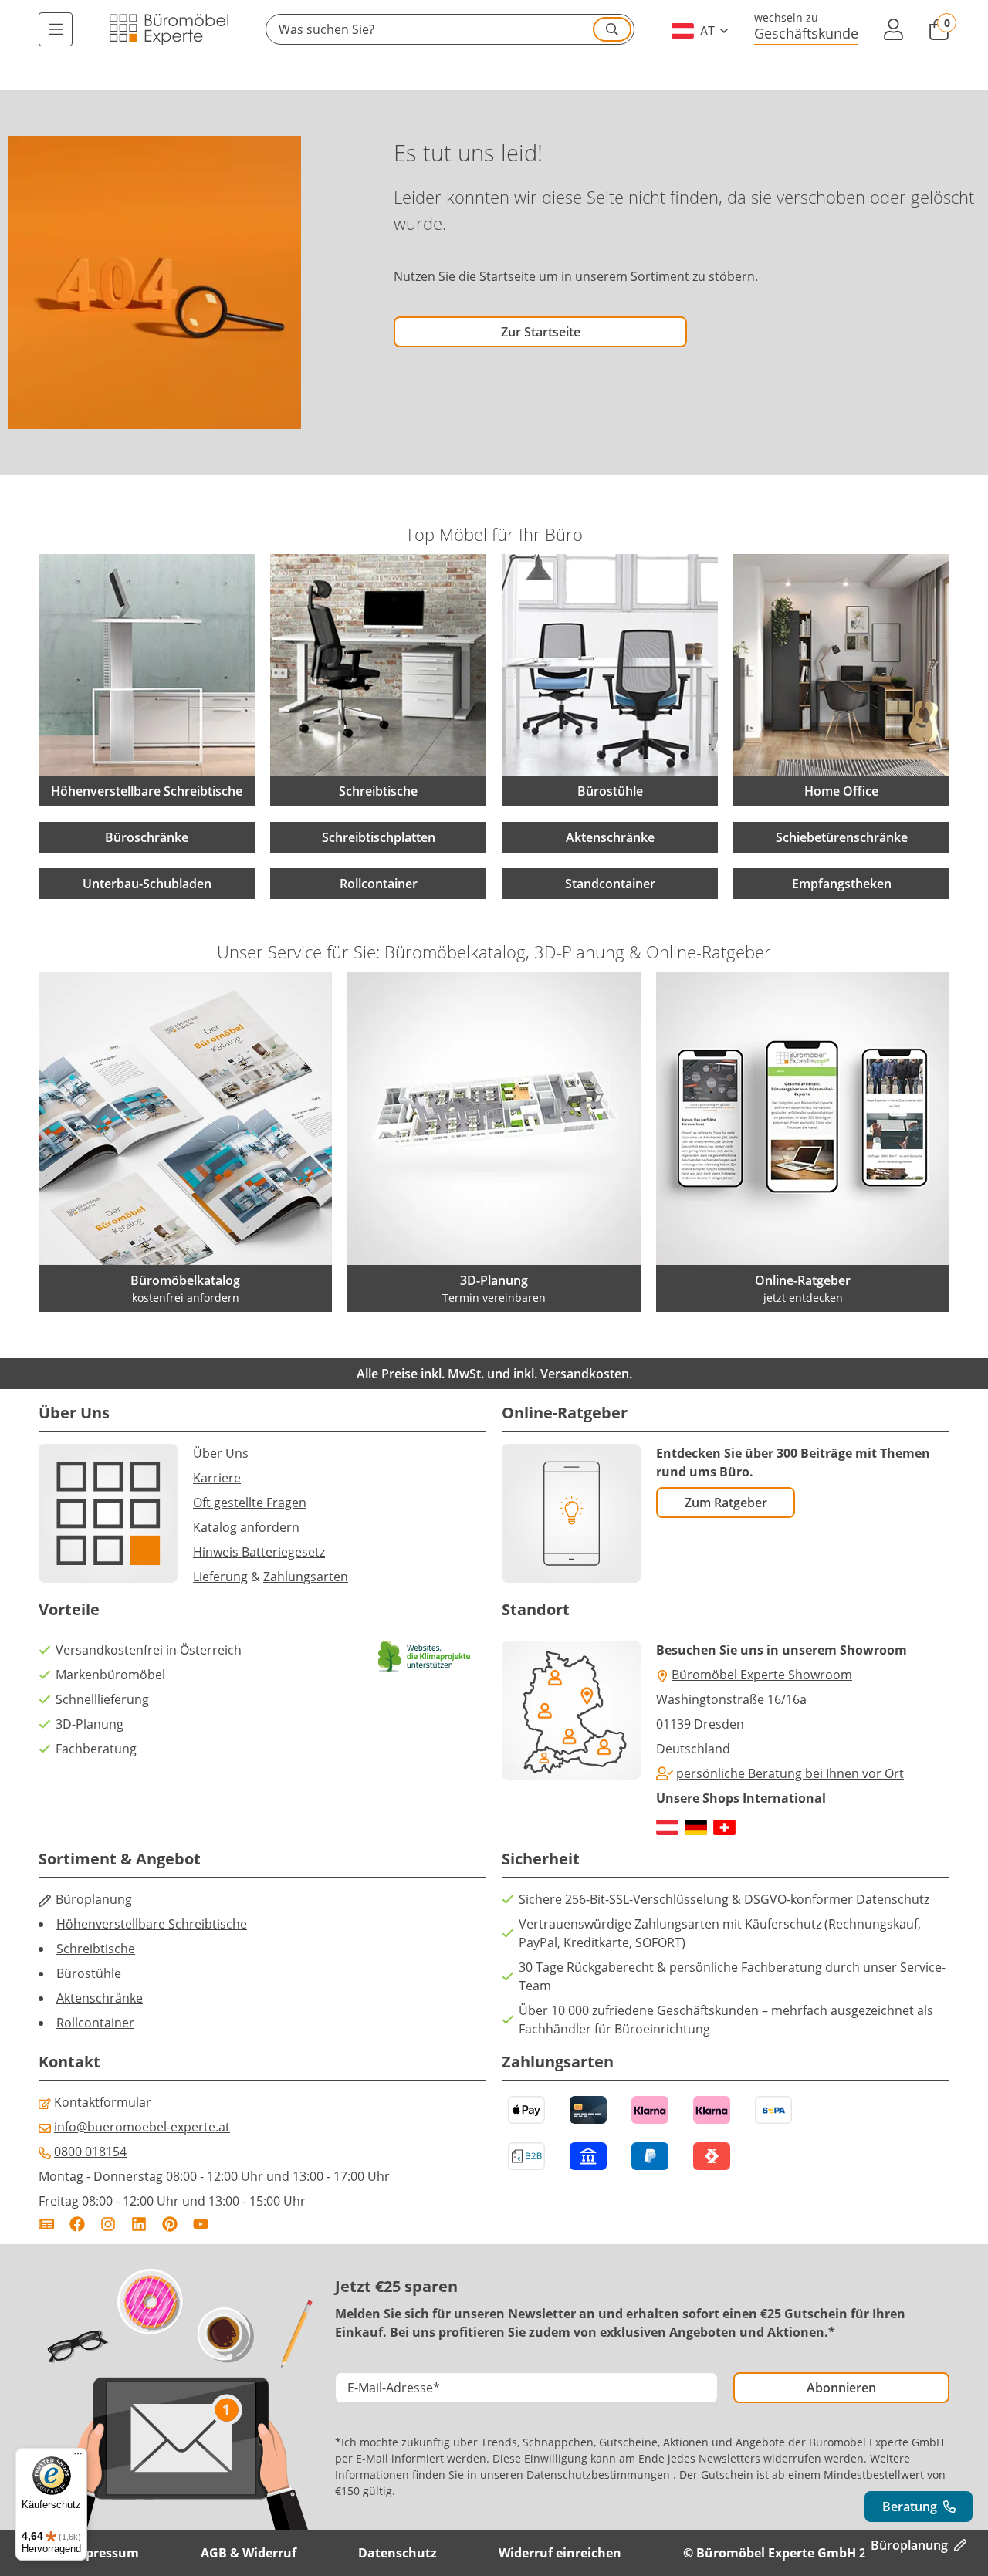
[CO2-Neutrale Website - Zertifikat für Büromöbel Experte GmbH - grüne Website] (425, 1656)
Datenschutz (398, 2553)
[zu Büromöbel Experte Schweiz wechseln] (724, 1827)
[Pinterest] (170, 2224)
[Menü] (56, 29)
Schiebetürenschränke (842, 837)
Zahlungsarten (306, 1577)
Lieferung (220, 1577)
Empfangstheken (842, 884)
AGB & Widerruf (249, 2553)
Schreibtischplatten (379, 837)
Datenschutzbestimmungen (598, 2475)
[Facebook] (77, 2224)
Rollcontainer (379, 884)
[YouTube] (201, 2224)
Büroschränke (147, 837)
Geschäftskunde (806, 33)
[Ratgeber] (46, 2224)
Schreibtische (96, 1949)
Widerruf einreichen (560, 2553)
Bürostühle (89, 1973)
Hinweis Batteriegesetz (259, 1552)
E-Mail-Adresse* (394, 2388)
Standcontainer (610, 884)
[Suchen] (612, 29)
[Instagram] (108, 2224)
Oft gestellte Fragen (250, 1503)
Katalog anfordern (246, 1527)
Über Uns (221, 1453)
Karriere (217, 1478)
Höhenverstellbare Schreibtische (152, 1924)
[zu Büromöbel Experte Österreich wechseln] (667, 1827)
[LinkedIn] (139, 2224)
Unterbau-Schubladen (147, 884)
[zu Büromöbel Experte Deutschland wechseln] (696, 1827)
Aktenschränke (610, 837)
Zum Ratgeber (726, 1503)
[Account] (893, 29)
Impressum (104, 2553)
